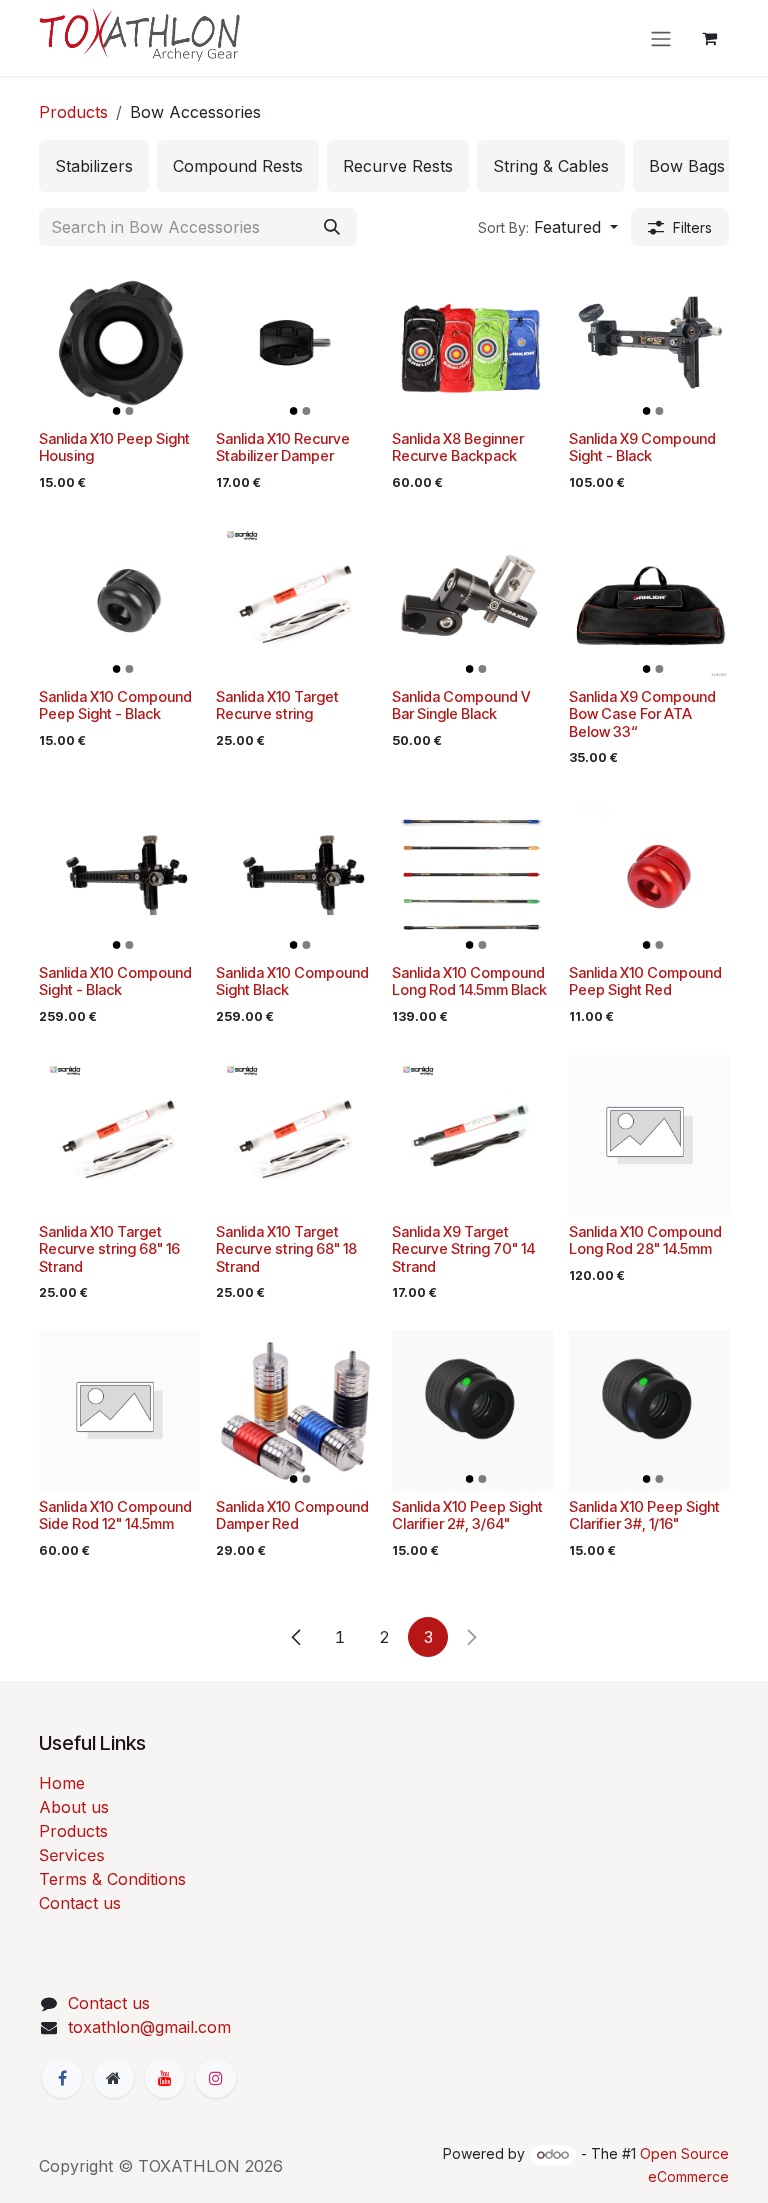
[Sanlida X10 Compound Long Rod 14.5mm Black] (472, 876)
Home (62, 1783)
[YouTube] (165, 2078)
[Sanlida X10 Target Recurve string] (296, 600)
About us (74, 1807)
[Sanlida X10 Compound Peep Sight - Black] (119, 600)
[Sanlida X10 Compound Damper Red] (296, 1410)
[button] (548, 227)
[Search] (332, 227)
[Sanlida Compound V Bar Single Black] (472, 600)
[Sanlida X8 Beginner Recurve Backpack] (472, 342)
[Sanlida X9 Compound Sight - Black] (649, 342)
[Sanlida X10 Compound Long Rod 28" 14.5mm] (649, 1135)
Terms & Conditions (112, 1879)
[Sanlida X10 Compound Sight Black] (296, 876)
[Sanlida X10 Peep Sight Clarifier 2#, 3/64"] (472, 1410)
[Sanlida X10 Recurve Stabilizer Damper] (296, 342)
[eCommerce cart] (709, 38)
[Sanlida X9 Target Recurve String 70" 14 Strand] (472, 1135)
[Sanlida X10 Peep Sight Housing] (119, 342)
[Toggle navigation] (661, 38)
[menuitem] (94, 166)
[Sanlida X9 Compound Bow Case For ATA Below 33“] (649, 600)
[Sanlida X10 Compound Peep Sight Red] (649, 876)
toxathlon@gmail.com (149, 2027)
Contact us (80, 1903)
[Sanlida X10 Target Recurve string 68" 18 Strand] (296, 1135)
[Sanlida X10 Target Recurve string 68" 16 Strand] (119, 1135)
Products (73, 112)
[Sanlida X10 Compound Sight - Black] (119, 876)
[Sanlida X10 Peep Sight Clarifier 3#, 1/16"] (649, 1410)
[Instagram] (216, 2078)
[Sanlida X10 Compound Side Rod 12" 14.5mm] (119, 1410)
